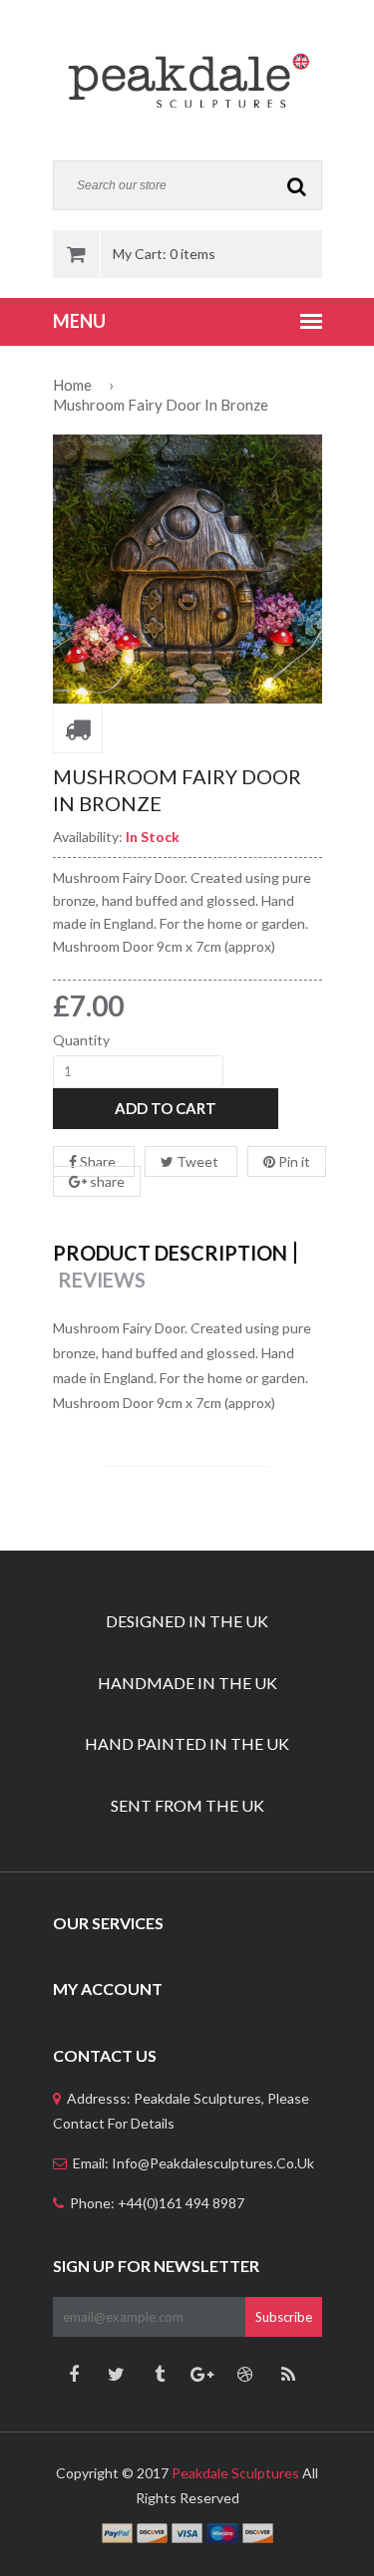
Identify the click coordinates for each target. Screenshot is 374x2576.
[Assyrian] (187, 80)
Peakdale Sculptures (235, 2473)
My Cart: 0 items (164, 254)
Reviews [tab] (102, 1280)
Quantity (81, 1040)
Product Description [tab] (170, 1253)
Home (72, 385)
